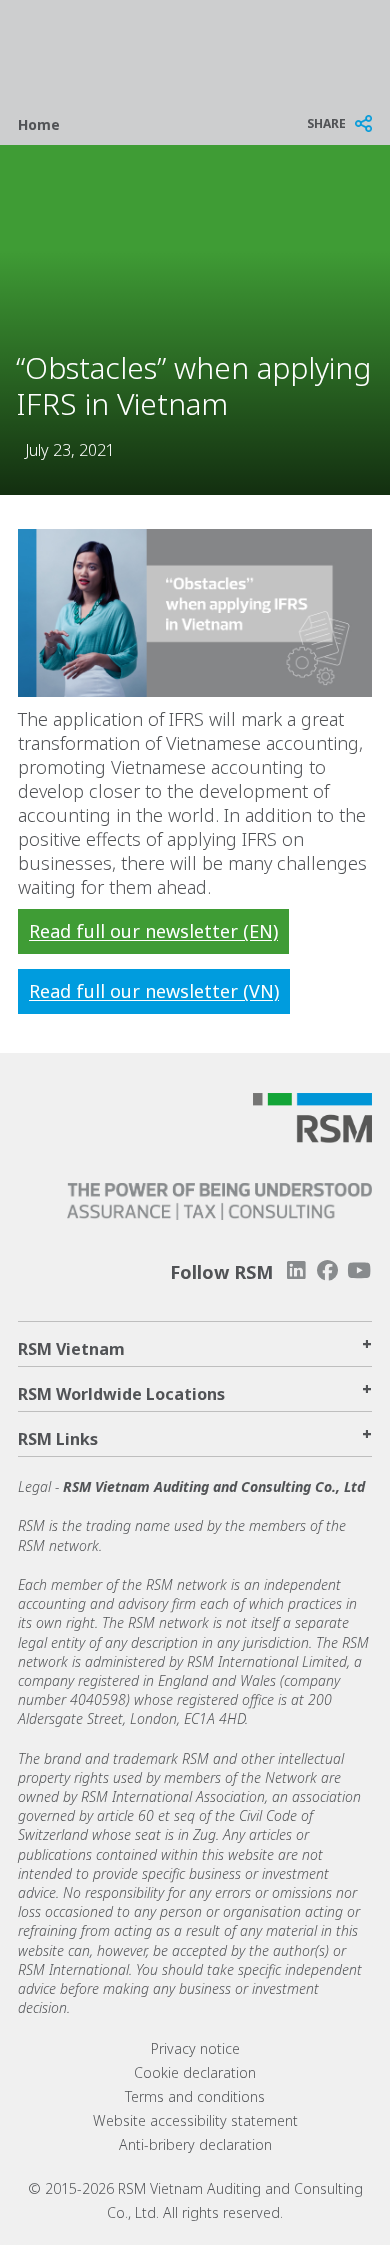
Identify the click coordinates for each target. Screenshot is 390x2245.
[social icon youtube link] (359, 1270)
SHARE (326, 123)
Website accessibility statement (195, 2120)
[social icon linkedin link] (296, 1270)
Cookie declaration (195, 2072)
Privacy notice (195, 2048)
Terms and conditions (195, 2096)
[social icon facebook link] (328, 1270)
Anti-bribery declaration (195, 2144)
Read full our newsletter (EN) (153, 931)
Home (39, 124)
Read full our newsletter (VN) (154, 991)
